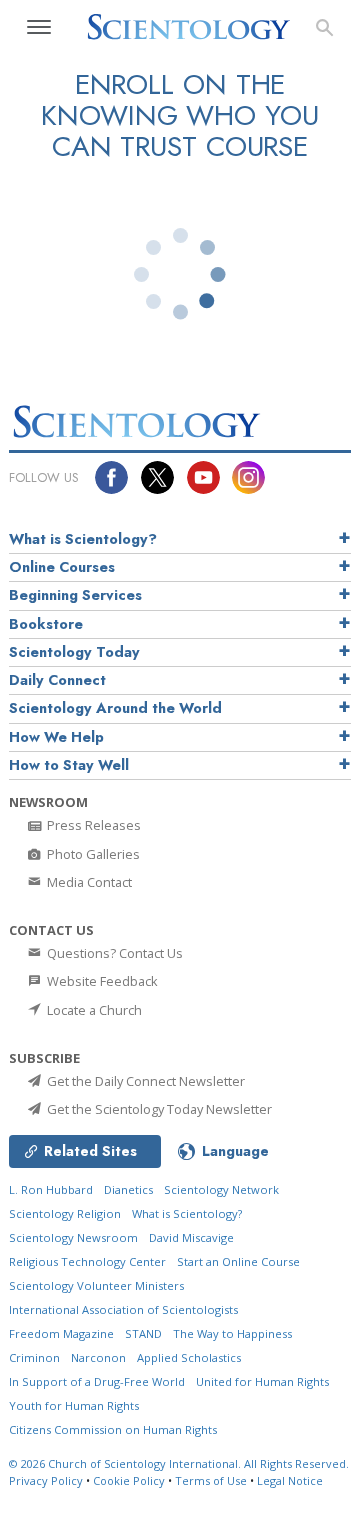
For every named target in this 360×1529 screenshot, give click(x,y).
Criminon (34, 1357)
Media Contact (88, 882)
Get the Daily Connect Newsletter (144, 1081)
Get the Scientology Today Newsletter (158, 1109)
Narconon (98, 1357)
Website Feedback (101, 981)
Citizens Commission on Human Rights (113, 1429)
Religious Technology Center (87, 1261)
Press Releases (92, 825)
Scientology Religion (65, 1213)
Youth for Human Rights (74, 1405)
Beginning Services (75, 595)
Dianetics (128, 1189)
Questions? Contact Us (113, 953)
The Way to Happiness (232, 1333)
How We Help (56, 737)
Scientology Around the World (115, 708)
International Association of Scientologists (123, 1309)
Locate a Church (93, 1010)
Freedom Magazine (61, 1333)
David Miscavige (191, 1237)
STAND (143, 1333)
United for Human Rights (262, 1381)
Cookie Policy (129, 1480)
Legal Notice (290, 1480)
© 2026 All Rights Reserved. (179, 1463)
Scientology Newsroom (73, 1237)
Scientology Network (221, 1189)
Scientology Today (74, 652)
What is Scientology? (83, 539)
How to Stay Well (69, 765)
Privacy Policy (46, 1480)
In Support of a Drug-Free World (97, 1381)
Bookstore (46, 624)
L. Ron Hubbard (51, 1189)
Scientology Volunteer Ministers (96, 1285)
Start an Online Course (238, 1261)
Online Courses (62, 567)
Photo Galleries (92, 854)
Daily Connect (57, 680)
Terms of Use (211, 1480)
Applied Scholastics (189, 1357)
